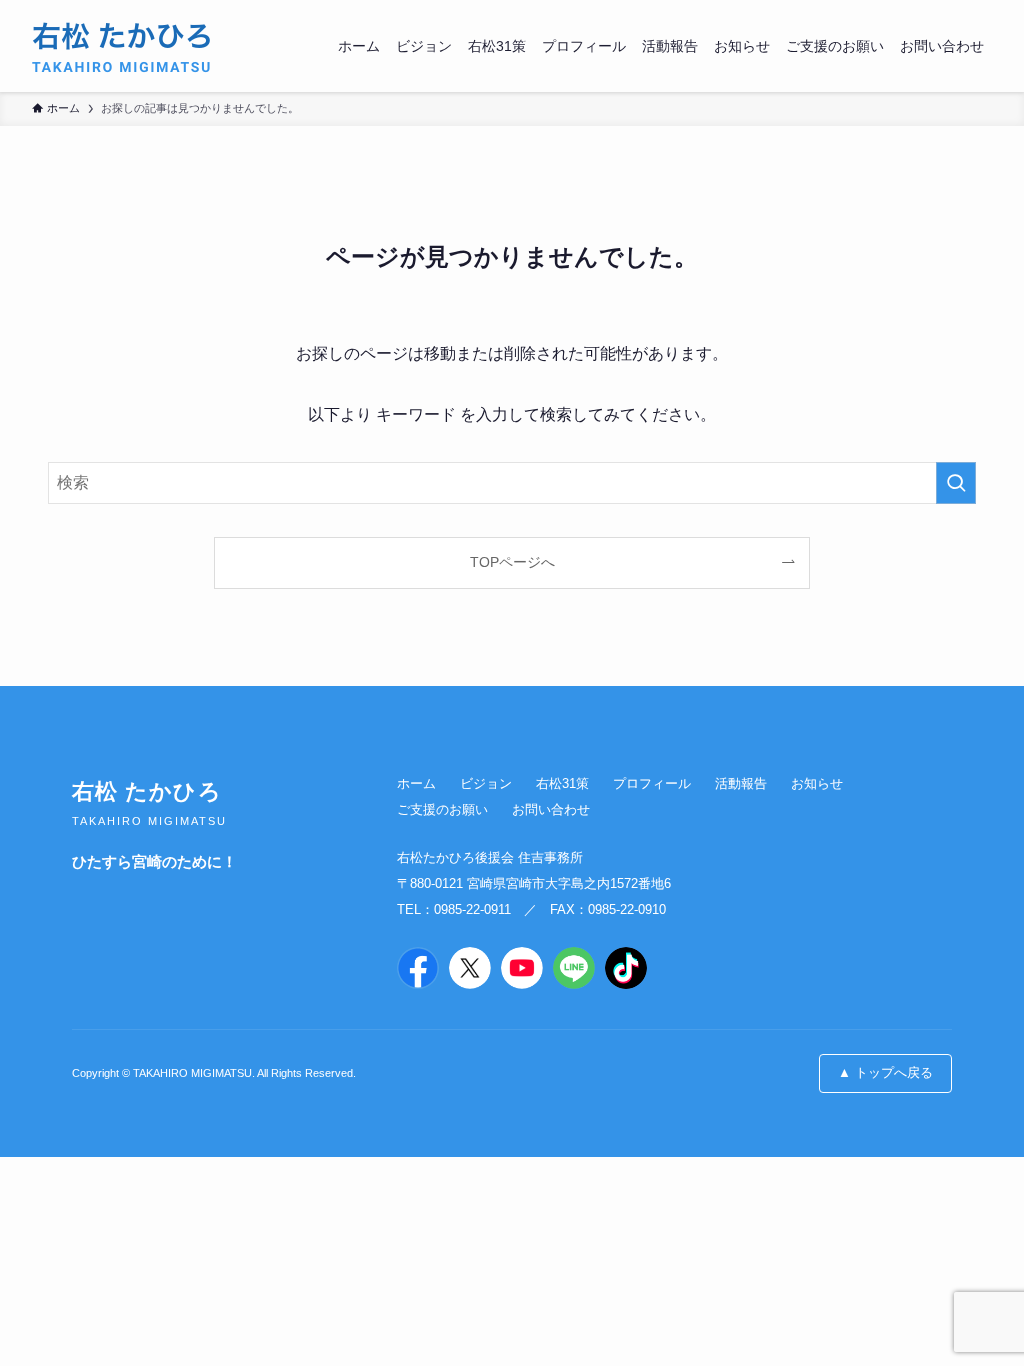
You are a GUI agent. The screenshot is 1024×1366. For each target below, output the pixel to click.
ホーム (416, 783)
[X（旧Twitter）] (470, 968)
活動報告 (741, 783)
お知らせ (817, 783)
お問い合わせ (551, 809)
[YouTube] (522, 968)
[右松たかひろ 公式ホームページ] (123, 46)
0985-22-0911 (472, 909)
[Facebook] (418, 968)
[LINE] (574, 968)
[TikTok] (626, 968)
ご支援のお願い (442, 809)
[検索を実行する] (956, 483)
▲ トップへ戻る (885, 1072)
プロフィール (652, 783)
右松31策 (562, 783)
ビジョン (486, 783)
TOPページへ (512, 562)
